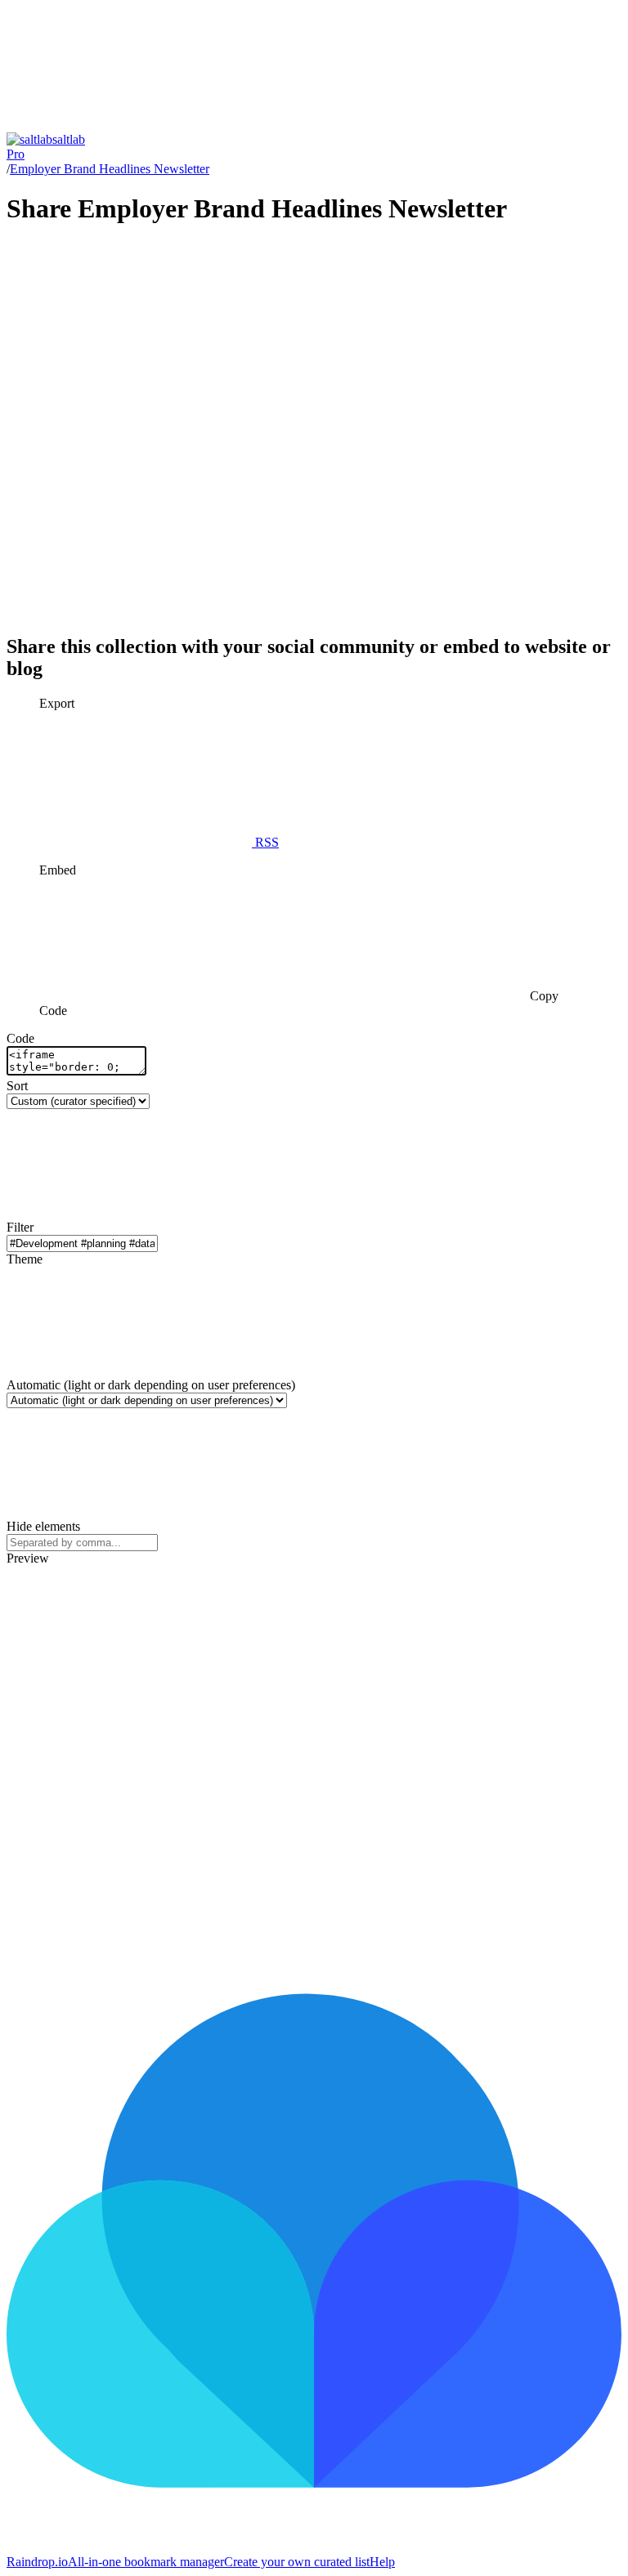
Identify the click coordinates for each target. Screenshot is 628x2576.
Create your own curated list (297, 2562)
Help (382, 2562)
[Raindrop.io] (314, 2547)
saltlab (46, 147)
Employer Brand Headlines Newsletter (110, 169)
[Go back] (129, 125)
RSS (265, 842)
